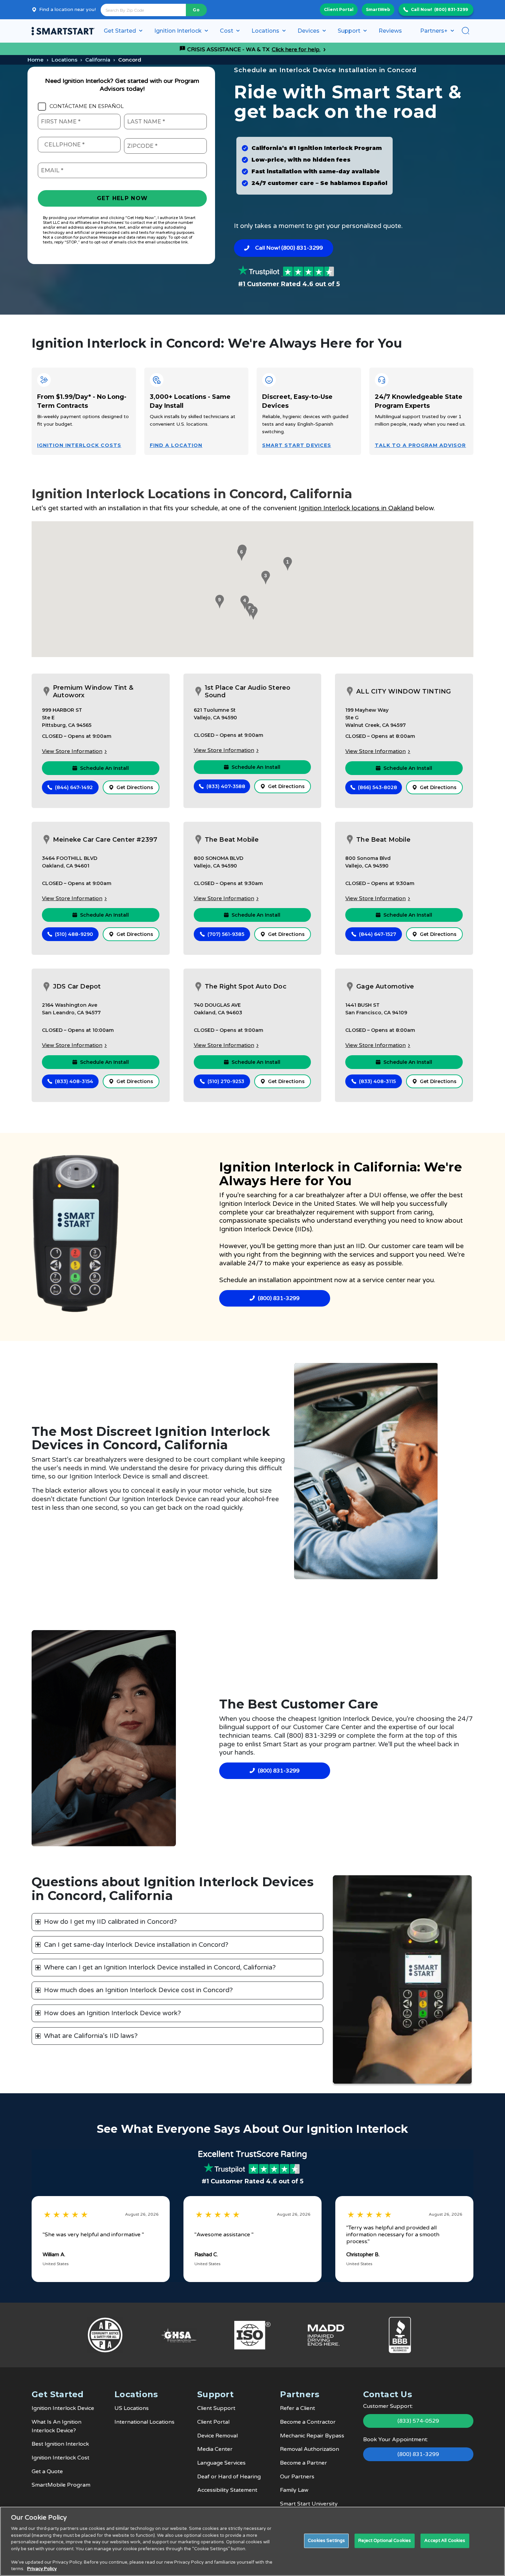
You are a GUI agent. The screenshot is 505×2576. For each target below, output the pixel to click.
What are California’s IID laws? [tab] (91, 2036)
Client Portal (339, 9)
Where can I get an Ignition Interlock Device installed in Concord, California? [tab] (160, 1967)
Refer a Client (298, 2408)
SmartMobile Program (61, 2485)
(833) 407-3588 (226, 786)
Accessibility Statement (227, 2490)
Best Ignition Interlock (60, 2444)
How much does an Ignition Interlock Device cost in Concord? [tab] (138, 1990)
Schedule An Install (104, 768)
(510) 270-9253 (226, 1081)
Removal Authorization (310, 2449)
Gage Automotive (385, 986)
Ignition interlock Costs (79, 445)
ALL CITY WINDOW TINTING (403, 691)
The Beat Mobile (232, 840)
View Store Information (72, 751)
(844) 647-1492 (74, 787)
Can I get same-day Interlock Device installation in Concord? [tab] (136, 1945)
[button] (287, 564)
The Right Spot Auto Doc (246, 986)
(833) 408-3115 (377, 1081)
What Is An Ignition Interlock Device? (57, 2426)
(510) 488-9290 (74, 934)
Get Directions (135, 787)
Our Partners (297, 2477)
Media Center (215, 2449)
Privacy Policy (42, 2569)
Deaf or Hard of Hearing (229, 2477)
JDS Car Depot (77, 986)
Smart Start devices (297, 445)
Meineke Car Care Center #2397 (105, 840)
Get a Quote (47, 2471)
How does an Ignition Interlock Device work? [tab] (113, 2013)
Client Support (216, 2408)
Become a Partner (304, 2463)
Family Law (294, 2490)
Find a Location (176, 445)
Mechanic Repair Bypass (312, 2436)
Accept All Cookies (445, 2541)
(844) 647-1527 (378, 934)
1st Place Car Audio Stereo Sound (248, 692)
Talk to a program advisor (420, 445)
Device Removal (217, 2436)
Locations (64, 60)
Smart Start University (309, 2504)
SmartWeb (378, 9)
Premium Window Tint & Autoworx (93, 692)
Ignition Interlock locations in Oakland (356, 508)
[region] (252, 2541)
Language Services (221, 2463)
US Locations (132, 2408)
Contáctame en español (87, 106)
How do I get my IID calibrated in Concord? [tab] (110, 1922)
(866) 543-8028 (378, 787)
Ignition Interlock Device (256, 1204)
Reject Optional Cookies (385, 2541)
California (98, 60)
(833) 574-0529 (418, 2421)
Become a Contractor (308, 2422)
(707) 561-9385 (226, 934)
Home (36, 60)
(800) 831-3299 (451, 9)
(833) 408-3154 (74, 1081)
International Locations (144, 2422)
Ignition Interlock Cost (60, 2458)
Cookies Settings (326, 2541)
